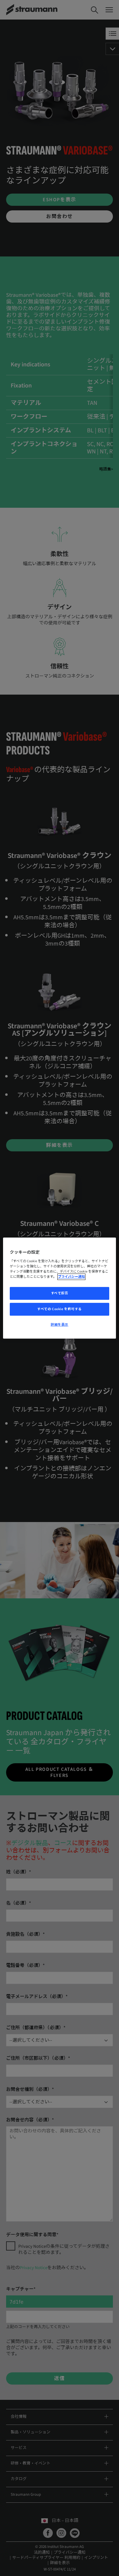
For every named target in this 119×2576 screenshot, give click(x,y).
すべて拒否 (60, 1293)
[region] (60, 1288)
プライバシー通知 (71, 1277)
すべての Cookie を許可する (60, 1309)
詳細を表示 (60, 1325)
